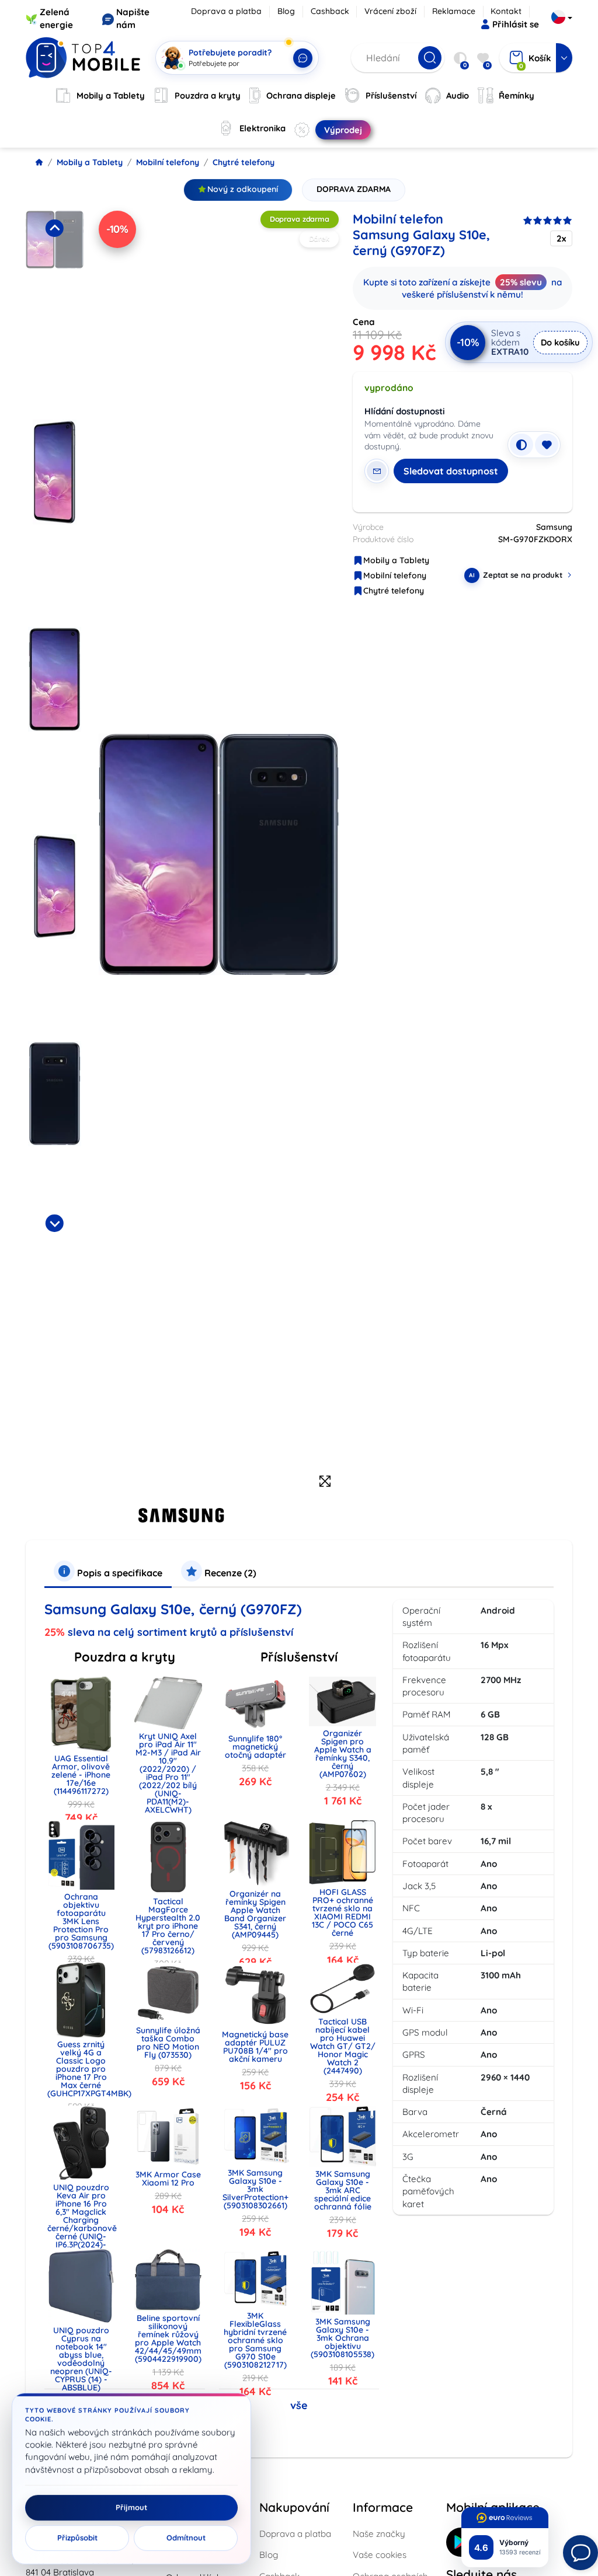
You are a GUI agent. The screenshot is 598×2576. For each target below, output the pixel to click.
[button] (55, 311)
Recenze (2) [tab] (229, 1573)
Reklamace (454, 11)
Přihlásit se (516, 24)
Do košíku (560, 342)
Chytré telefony (244, 162)
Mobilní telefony (168, 162)
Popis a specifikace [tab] (119, 1573)
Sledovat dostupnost (451, 471)
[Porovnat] (521, 445)
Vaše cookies (380, 2555)
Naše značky (379, 2534)
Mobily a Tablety (90, 162)
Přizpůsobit (77, 2538)
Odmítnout (186, 2538)
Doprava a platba (226, 11)
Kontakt (506, 11)
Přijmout (131, 2508)
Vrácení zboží (390, 11)
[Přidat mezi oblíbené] (547, 445)
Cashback (330, 11)
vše (299, 2405)
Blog (286, 11)
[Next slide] (54, 1223)
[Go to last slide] (54, 228)
